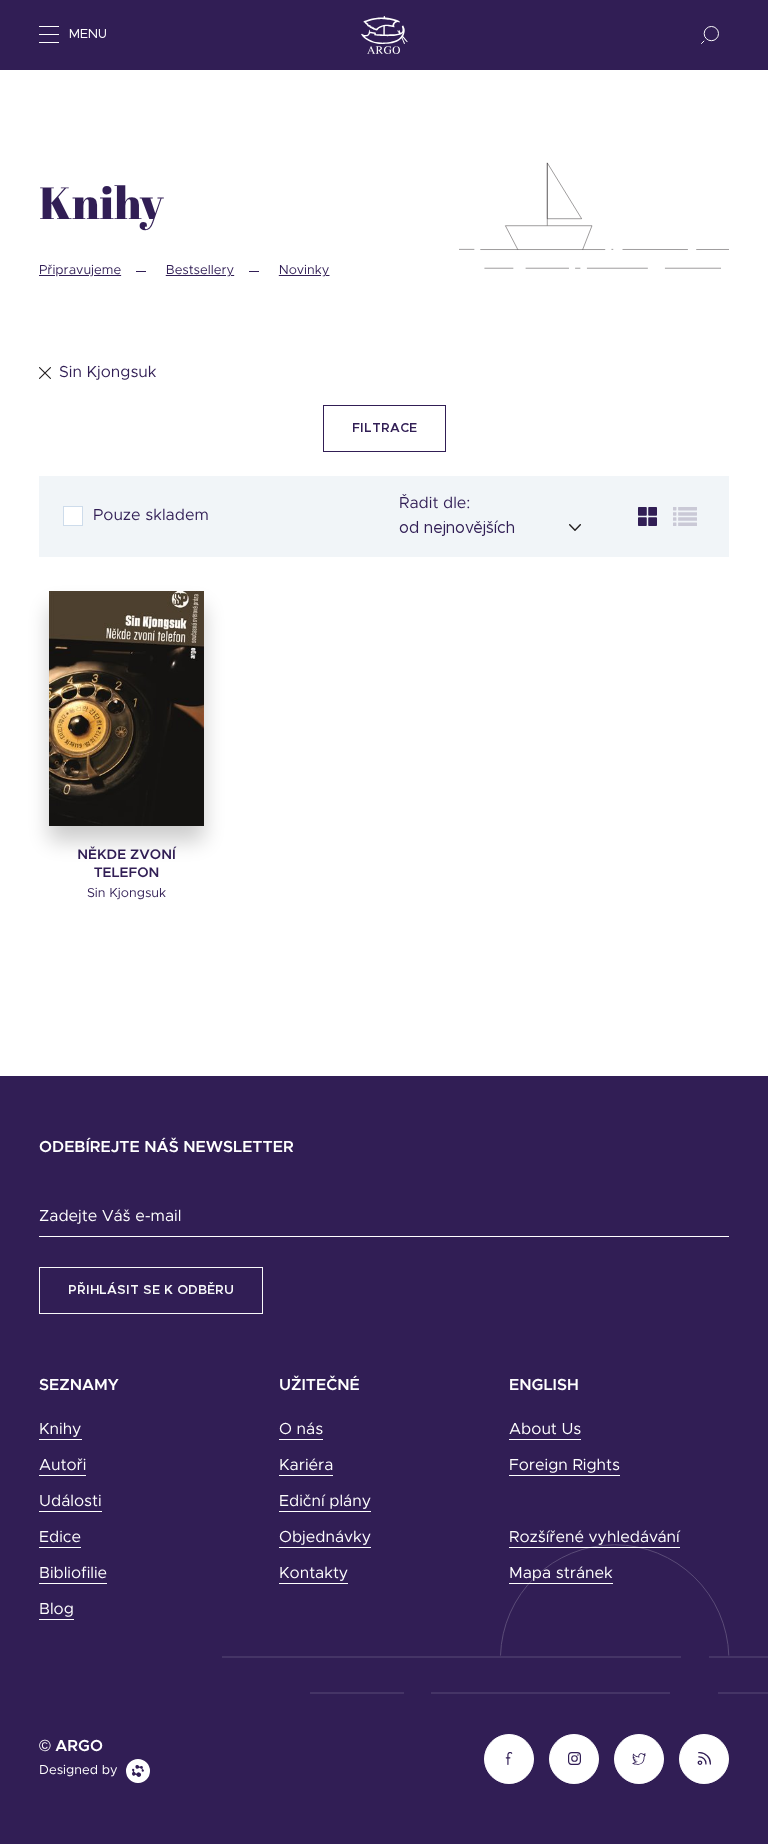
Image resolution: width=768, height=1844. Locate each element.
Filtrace (384, 428)
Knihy (60, 1430)
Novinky (304, 270)
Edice (60, 1538)
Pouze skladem (151, 516)
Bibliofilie (73, 1574)
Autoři (62, 1466)
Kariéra (306, 1466)
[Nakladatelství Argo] (384, 35)
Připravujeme (80, 270)
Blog (56, 1610)
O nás (301, 1430)
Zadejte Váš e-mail (110, 1217)
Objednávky (325, 1538)
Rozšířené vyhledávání (594, 1538)
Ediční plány (325, 1502)
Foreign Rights (564, 1466)
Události (70, 1502)
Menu (88, 34)
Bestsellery (200, 270)
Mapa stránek (561, 1574)
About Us (545, 1430)
